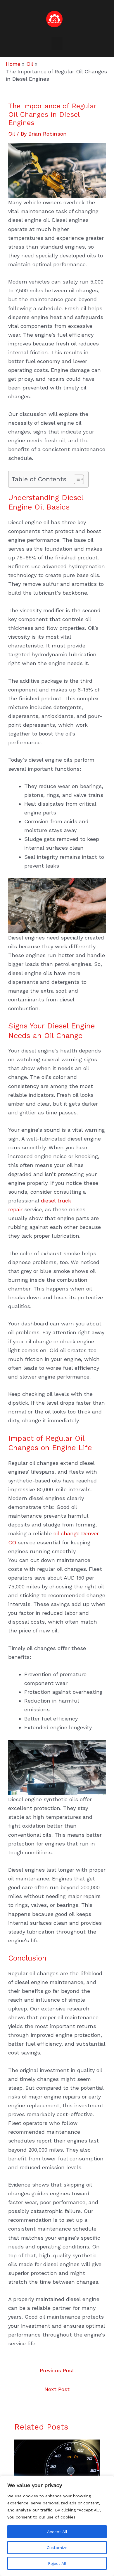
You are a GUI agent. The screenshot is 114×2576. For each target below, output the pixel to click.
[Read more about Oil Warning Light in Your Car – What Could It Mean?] (57, 2463)
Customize (57, 2548)
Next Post (57, 2389)
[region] (57, 2526)
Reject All (57, 2563)
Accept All (57, 2532)
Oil (12, 134)
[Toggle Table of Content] (76, 479)
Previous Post (57, 2370)
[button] (57, 43)
